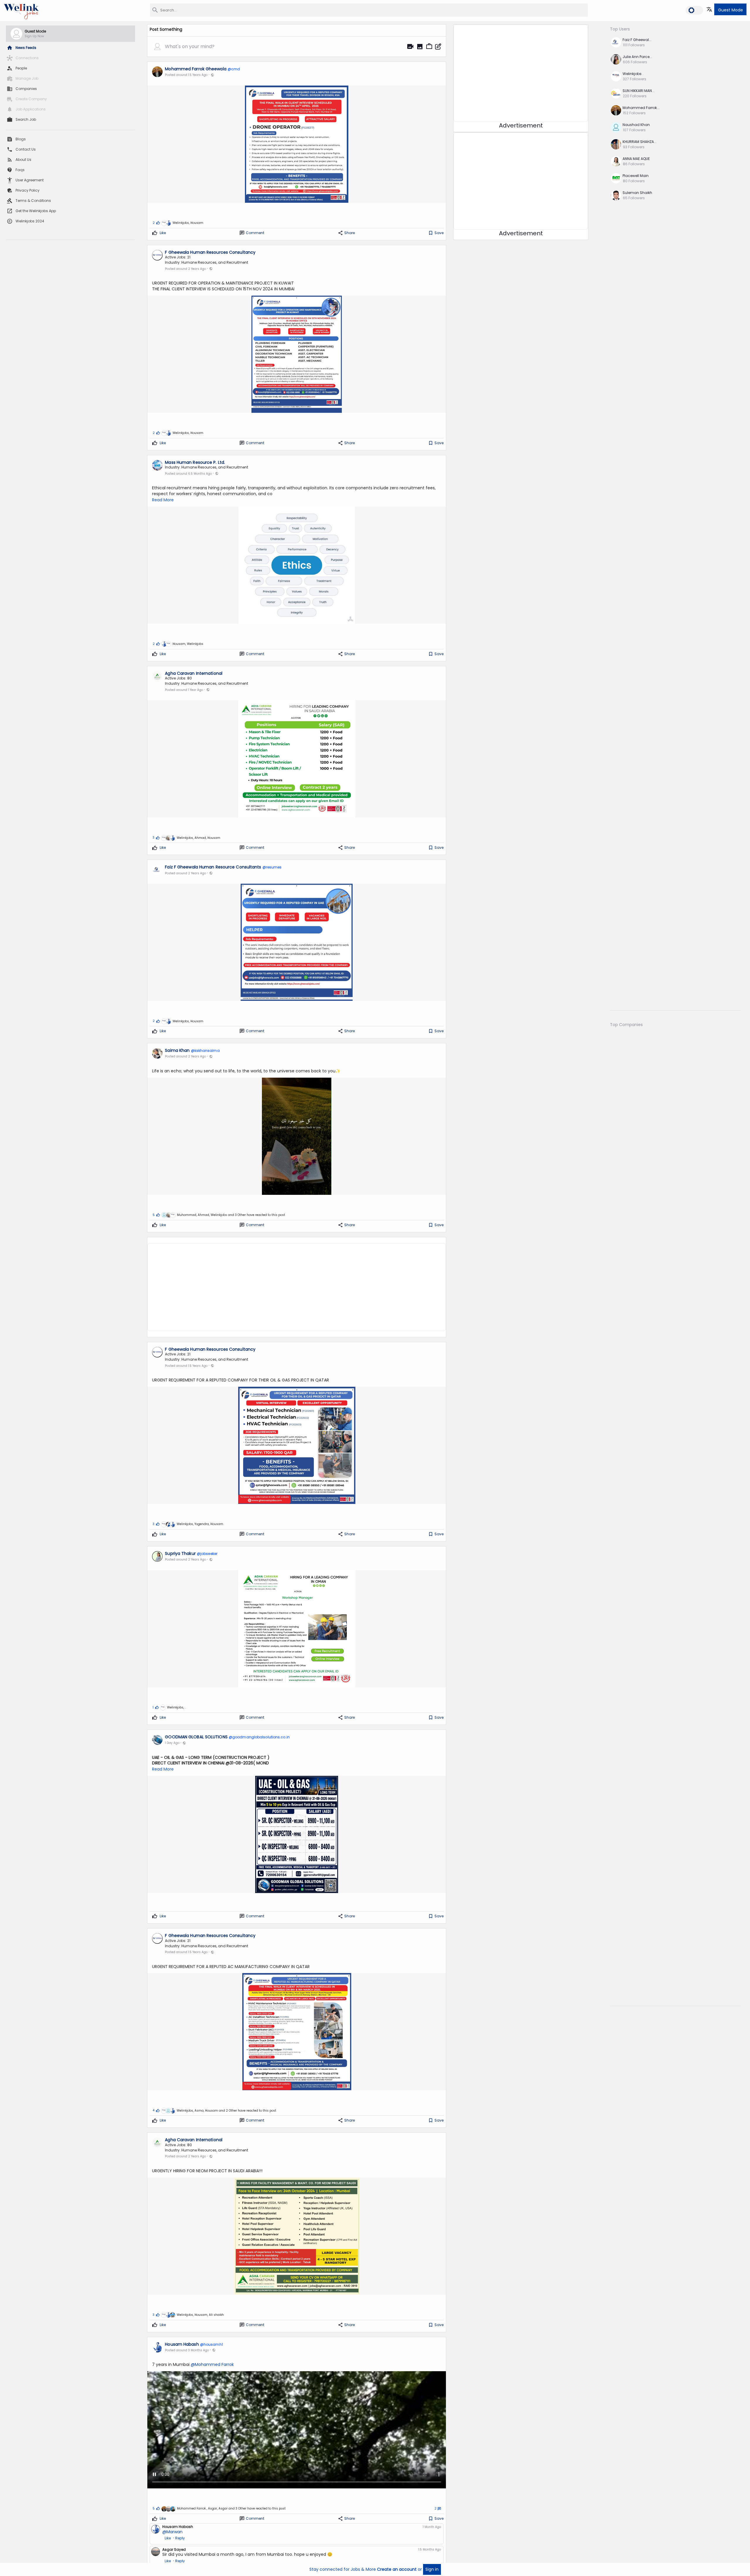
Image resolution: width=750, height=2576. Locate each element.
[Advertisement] (297, 1283)
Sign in (432, 2569)
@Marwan (172, 2532)
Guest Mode (731, 10)
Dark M (694, 9)
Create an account (397, 2569)
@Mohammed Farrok (212, 2365)
